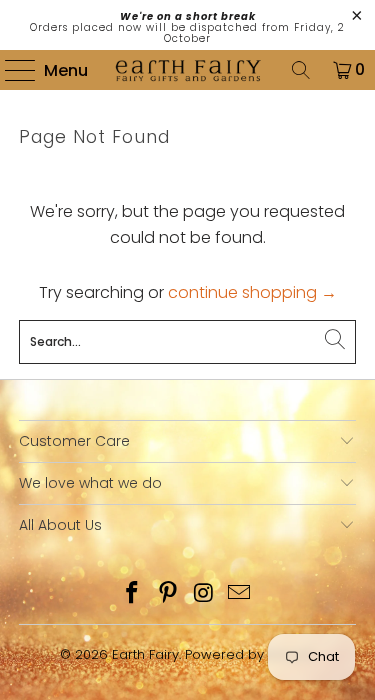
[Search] (301, 70)
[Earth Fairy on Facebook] (133, 594)
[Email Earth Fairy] (240, 594)
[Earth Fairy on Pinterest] (169, 594)
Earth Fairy (145, 654)
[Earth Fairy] (188, 70)
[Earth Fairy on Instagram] (205, 594)
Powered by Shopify (250, 654)
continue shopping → (252, 292)
